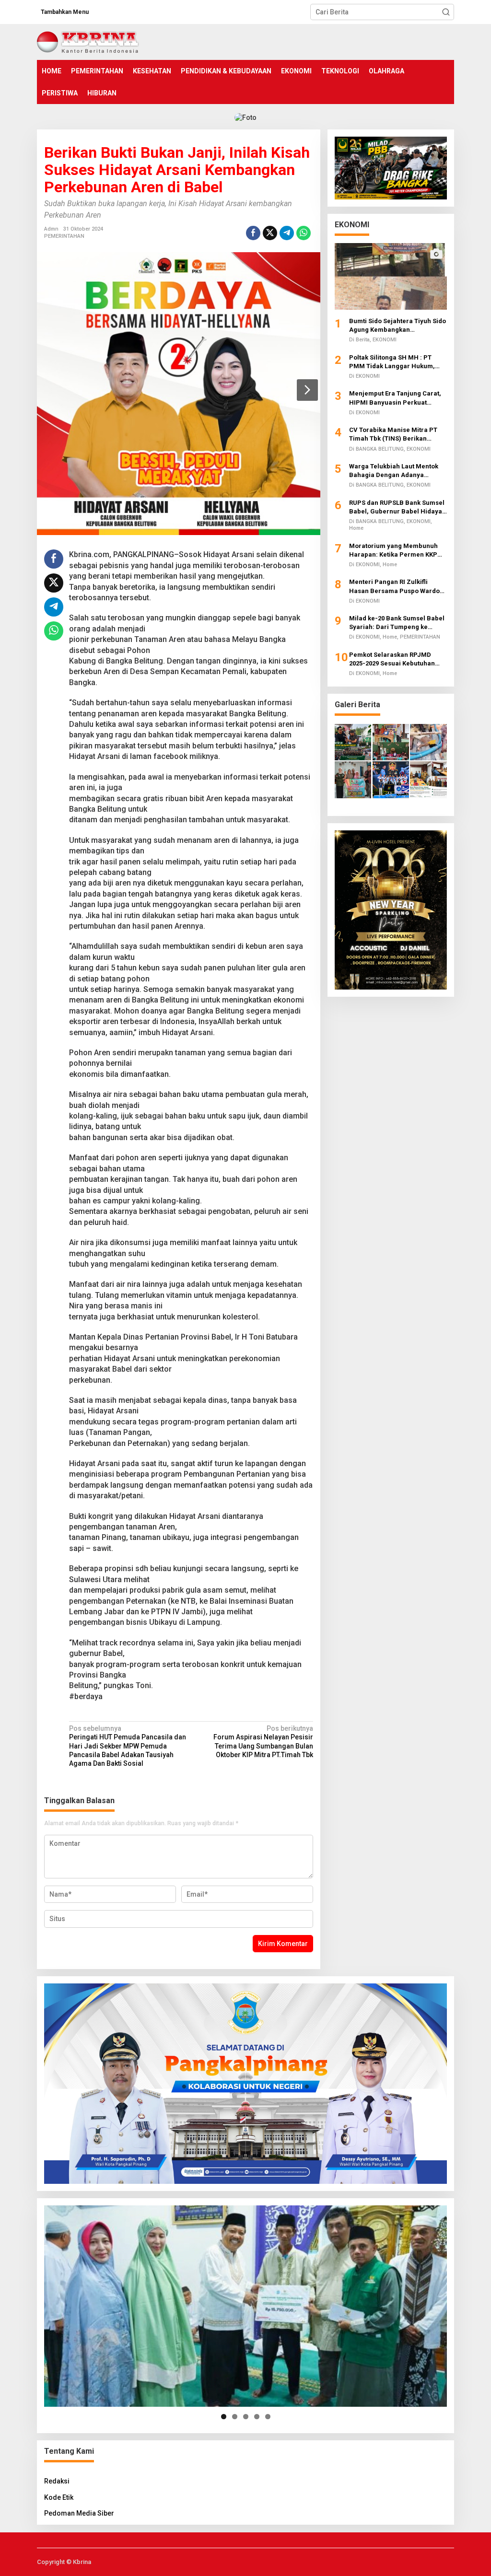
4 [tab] (257, 2417)
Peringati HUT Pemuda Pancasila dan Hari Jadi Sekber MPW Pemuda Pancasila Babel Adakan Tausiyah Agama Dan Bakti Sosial (128, 1746)
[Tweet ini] (270, 233)
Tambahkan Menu (65, 12)
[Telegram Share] (287, 233)
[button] (446, 12)
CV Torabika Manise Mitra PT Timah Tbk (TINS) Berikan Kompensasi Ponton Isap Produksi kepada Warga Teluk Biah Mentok (394, 435)
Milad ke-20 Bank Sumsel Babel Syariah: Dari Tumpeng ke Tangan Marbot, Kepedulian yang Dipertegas (397, 623)
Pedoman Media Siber (79, 2513)
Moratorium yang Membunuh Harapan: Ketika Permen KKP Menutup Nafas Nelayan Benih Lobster (395, 551)
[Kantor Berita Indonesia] (88, 41)
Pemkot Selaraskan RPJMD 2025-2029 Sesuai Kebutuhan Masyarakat (392, 659)
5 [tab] (268, 2417)
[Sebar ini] (253, 233)
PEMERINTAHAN (64, 236)
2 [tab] (235, 2417)
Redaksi (57, 2481)
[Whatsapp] (304, 233)
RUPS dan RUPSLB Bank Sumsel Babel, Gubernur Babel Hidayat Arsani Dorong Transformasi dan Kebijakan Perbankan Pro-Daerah (397, 507)
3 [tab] (246, 2417)
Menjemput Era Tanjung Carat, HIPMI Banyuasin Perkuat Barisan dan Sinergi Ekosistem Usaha (395, 398)
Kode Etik (59, 2497)
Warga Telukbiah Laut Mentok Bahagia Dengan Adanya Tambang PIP (394, 471)
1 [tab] (224, 2417)
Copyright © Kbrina (64, 2562)
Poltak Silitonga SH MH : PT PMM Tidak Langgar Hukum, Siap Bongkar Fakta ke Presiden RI (397, 362)
